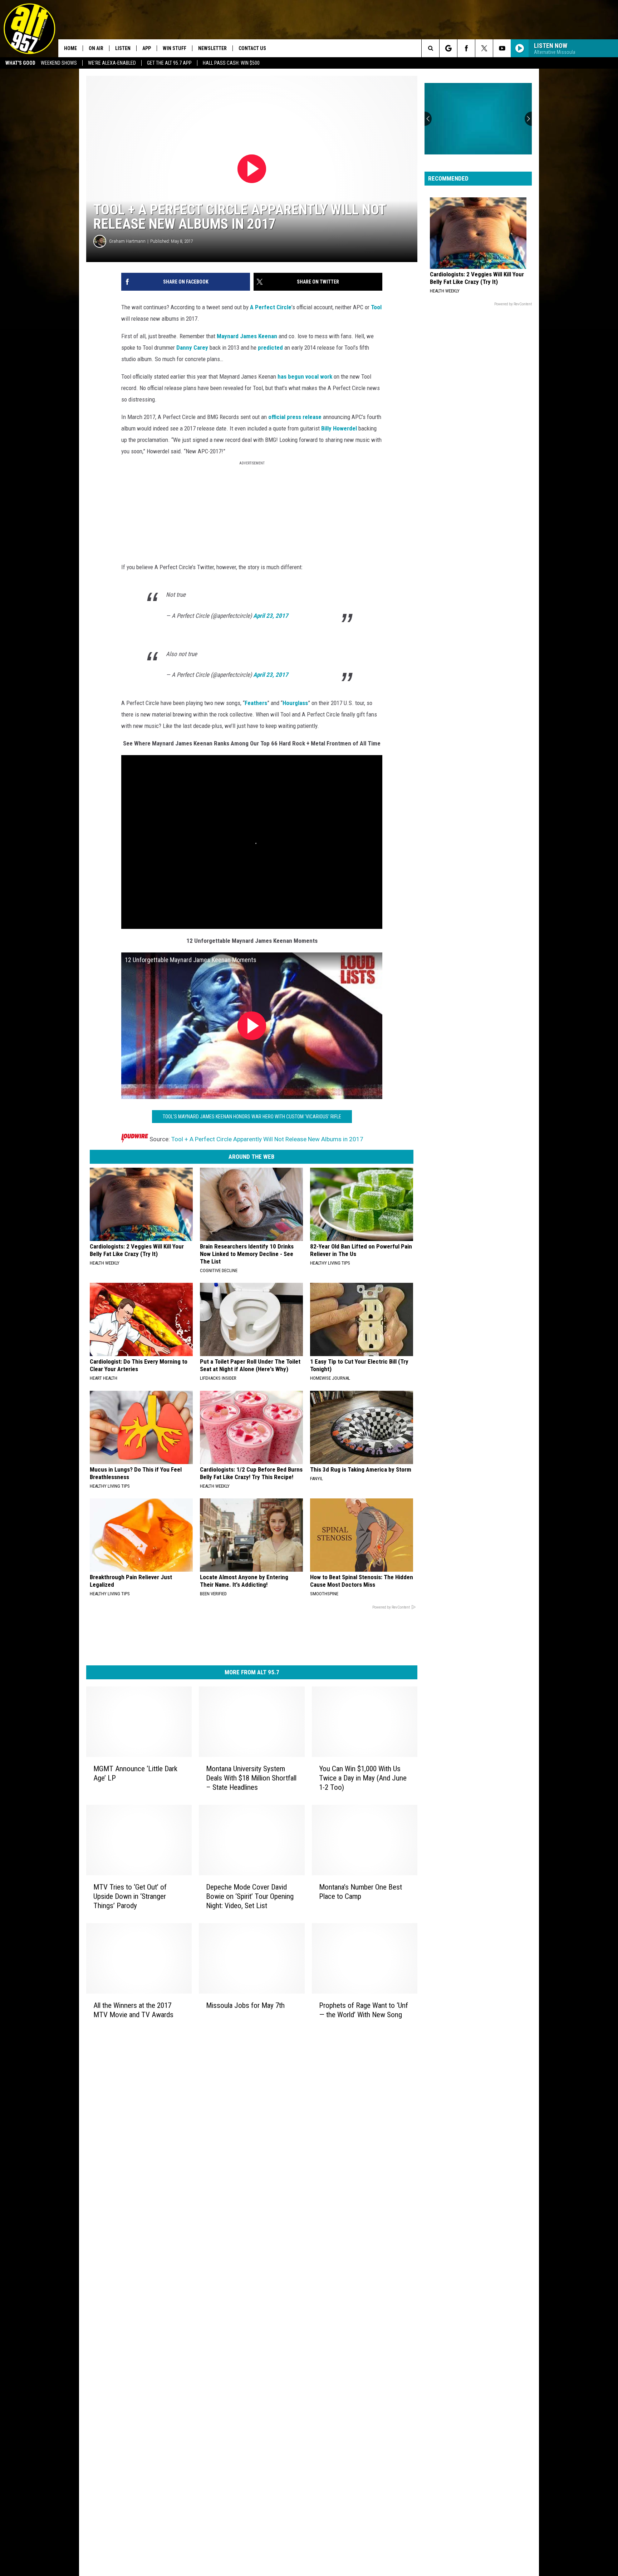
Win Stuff (175, 48)
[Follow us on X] (484, 48)
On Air (96, 48)
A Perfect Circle (271, 307)
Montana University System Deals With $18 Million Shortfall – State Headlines (251, 1778)
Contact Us (252, 48)
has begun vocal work (305, 376)
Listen (123, 48)
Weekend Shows (59, 63)
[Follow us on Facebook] (466, 48)
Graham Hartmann (127, 241)
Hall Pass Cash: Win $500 (231, 63)
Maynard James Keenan (247, 336)
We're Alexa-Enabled (112, 63)
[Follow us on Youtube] (502, 48)
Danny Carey (192, 348)
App (147, 48)
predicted (270, 348)
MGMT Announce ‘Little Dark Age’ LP (135, 1773)
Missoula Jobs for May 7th (245, 2005)
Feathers (256, 703)
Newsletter (212, 48)
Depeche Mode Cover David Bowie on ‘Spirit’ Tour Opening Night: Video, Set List (250, 1896)
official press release (295, 417)
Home (70, 48)
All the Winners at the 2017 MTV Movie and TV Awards (133, 2010)
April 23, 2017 (271, 616)
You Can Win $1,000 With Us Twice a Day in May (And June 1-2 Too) (363, 1778)
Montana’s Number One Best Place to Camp (360, 1891)
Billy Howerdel (339, 428)
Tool (376, 307)
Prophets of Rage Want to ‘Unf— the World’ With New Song (364, 2010)
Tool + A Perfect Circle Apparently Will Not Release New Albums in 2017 (267, 1139)
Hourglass (295, 703)
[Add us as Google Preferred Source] (448, 48)
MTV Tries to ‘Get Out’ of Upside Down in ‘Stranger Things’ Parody (130, 1896)
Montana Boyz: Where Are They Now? (472, 141)
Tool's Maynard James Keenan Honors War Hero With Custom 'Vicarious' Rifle (252, 1117)
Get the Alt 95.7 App (169, 63)
